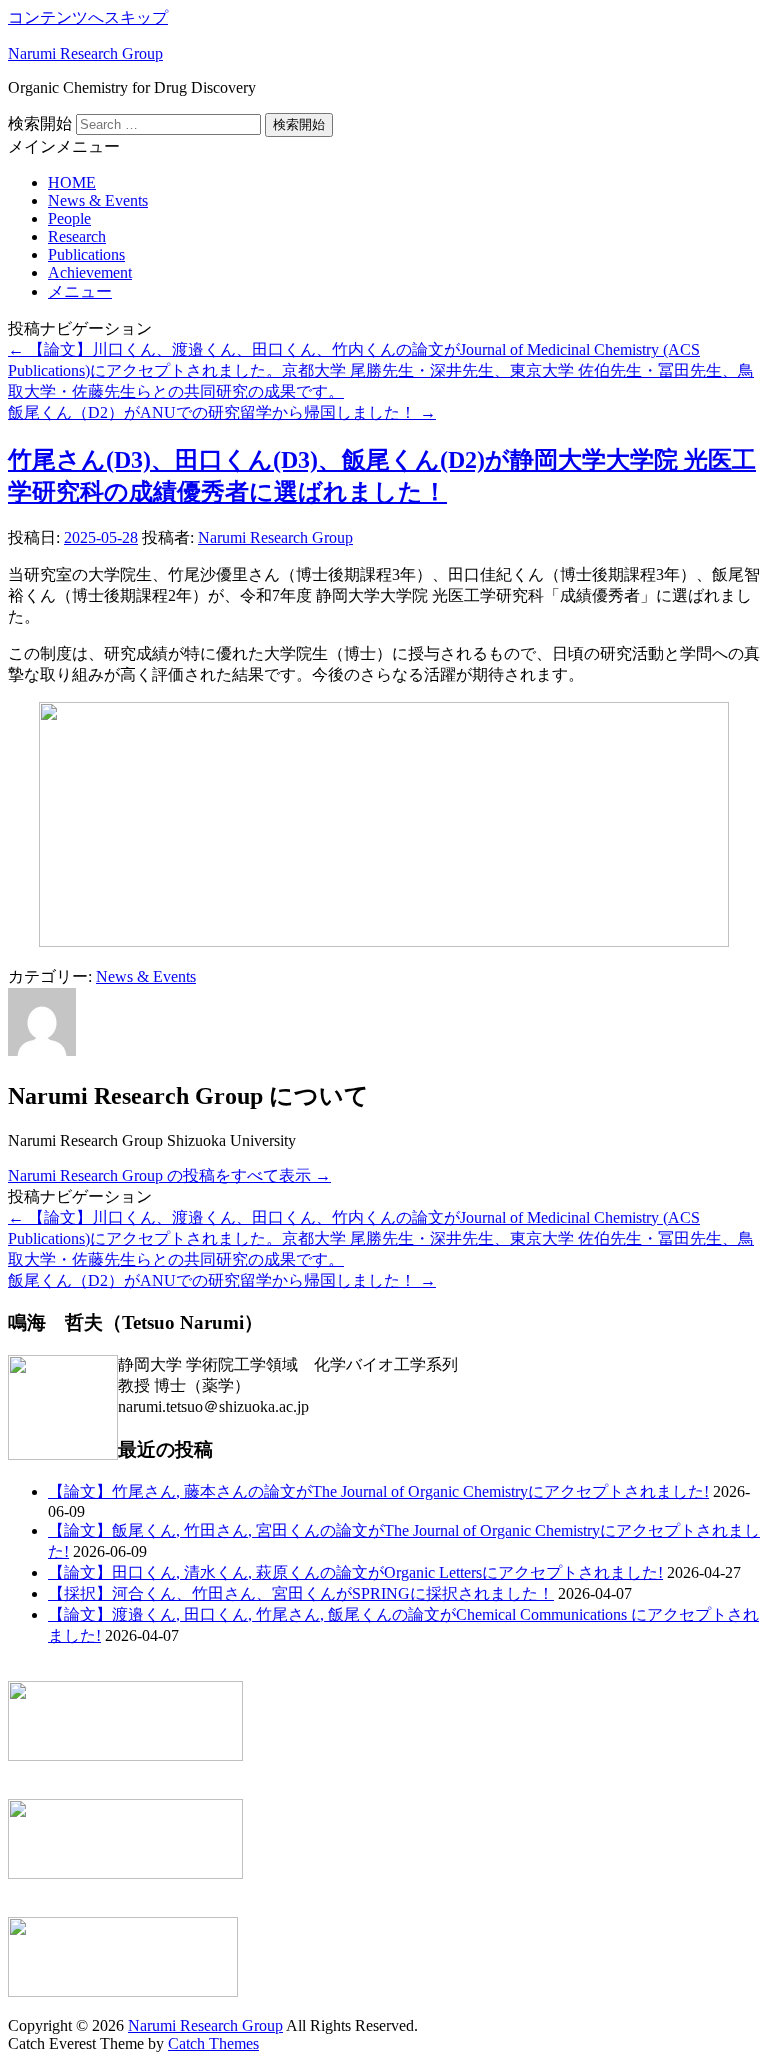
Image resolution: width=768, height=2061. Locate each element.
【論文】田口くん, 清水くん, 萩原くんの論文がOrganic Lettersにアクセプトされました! (355, 1572)
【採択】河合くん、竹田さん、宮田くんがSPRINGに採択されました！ (301, 1593)
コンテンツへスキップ (88, 17)
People (69, 218)
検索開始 (40, 123)
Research (77, 236)
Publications (86, 254)
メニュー (80, 291)
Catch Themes (213, 2043)
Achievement (90, 272)
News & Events (98, 200)
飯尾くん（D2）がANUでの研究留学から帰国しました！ (222, 412)
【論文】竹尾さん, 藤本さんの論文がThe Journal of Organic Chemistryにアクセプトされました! (378, 1491)
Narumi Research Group (85, 53)
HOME (72, 182)
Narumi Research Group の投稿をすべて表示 (169, 1175)
